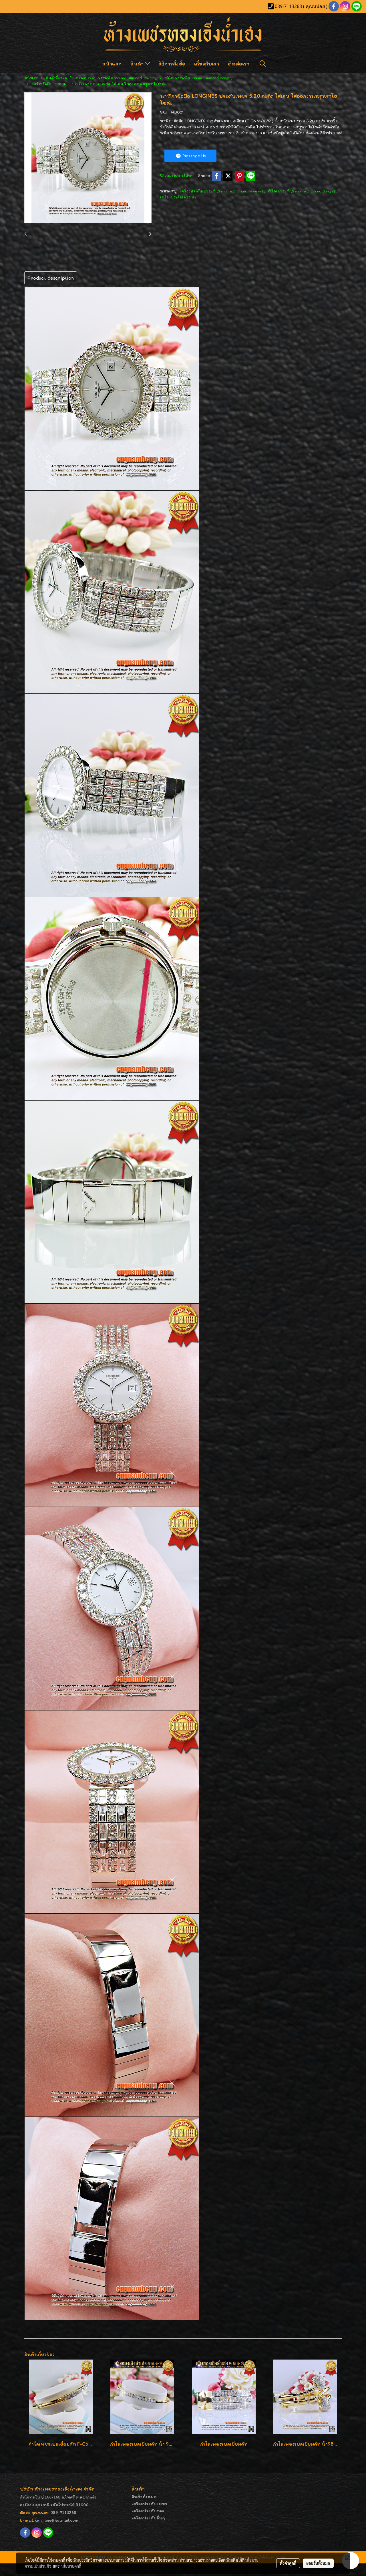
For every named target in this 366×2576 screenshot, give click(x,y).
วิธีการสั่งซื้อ (172, 63)
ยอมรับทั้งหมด (318, 2563)
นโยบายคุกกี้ (71, 2566)
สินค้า (138, 63)
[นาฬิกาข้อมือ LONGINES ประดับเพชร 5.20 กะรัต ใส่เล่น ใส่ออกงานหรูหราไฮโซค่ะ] (88, 158)
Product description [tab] (51, 278)
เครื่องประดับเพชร (149, 2504)
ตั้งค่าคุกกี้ (288, 2563)
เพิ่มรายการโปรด (178, 175)
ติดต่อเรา (239, 63)
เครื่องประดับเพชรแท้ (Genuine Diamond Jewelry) (222, 191)
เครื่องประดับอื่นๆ (148, 2518)
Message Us (194, 156)
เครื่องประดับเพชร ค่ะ (178, 197)
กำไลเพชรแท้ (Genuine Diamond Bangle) (302, 191)
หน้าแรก (112, 63)
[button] (263, 63)
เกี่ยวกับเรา (207, 63)
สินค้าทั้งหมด (144, 2496)
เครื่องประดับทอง (148, 2511)
